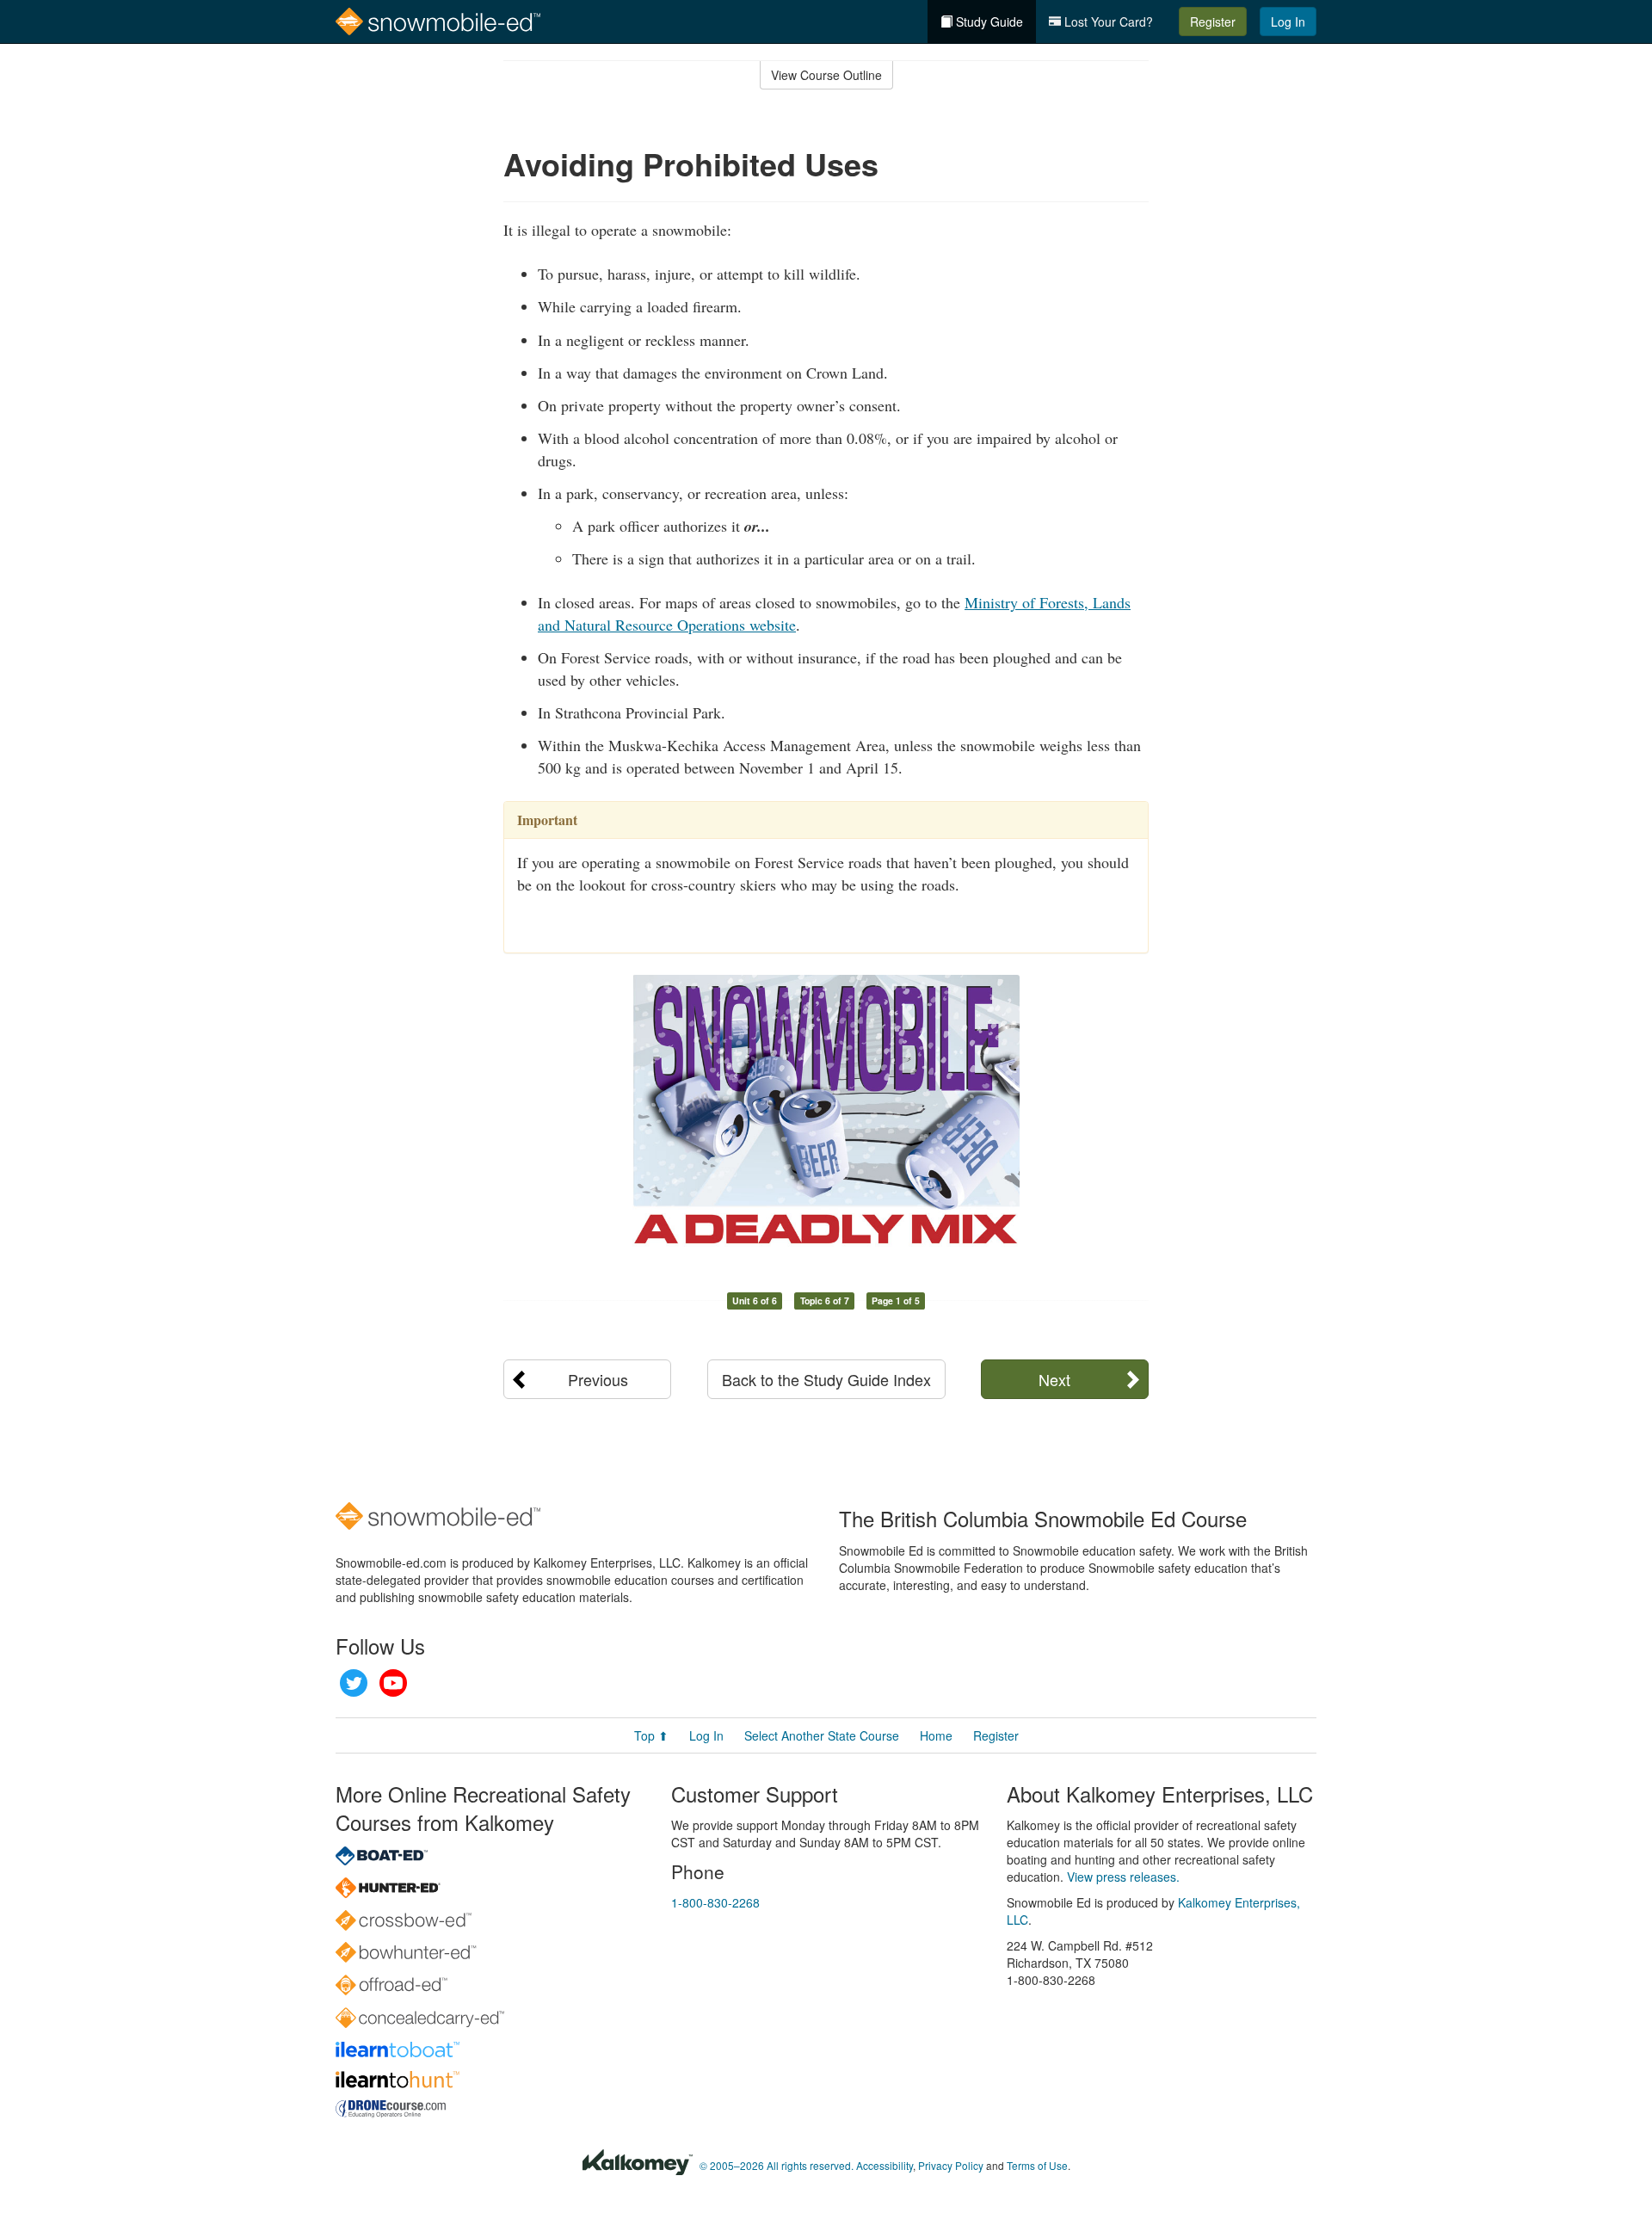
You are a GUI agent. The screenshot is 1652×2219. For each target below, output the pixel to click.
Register (1213, 22)
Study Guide (988, 22)
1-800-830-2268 (715, 1902)
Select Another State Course (822, 1735)
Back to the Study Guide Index (826, 1379)
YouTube (393, 1683)
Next (1054, 1379)
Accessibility (885, 2165)
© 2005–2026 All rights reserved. (777, 2165)
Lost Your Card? (1107, 22)
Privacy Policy (951, 2165)
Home (936, 1735)
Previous (598, 1379)
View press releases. (1123, 1877)
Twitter (354, 1683)
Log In (1288, 22)
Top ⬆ (651, 1735)
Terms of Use (1037, 2165)
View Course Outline (826, 75)
